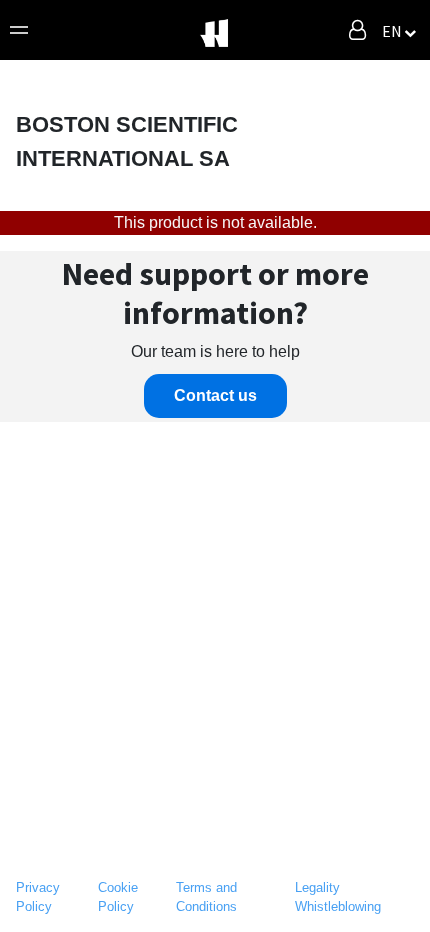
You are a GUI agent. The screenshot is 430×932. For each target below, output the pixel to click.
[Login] (357, 30)
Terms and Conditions (206, 897)
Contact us (215, 395)
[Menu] (19, 30)
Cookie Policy (118, 897)
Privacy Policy (38, 897)
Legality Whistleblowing (338, 897)
